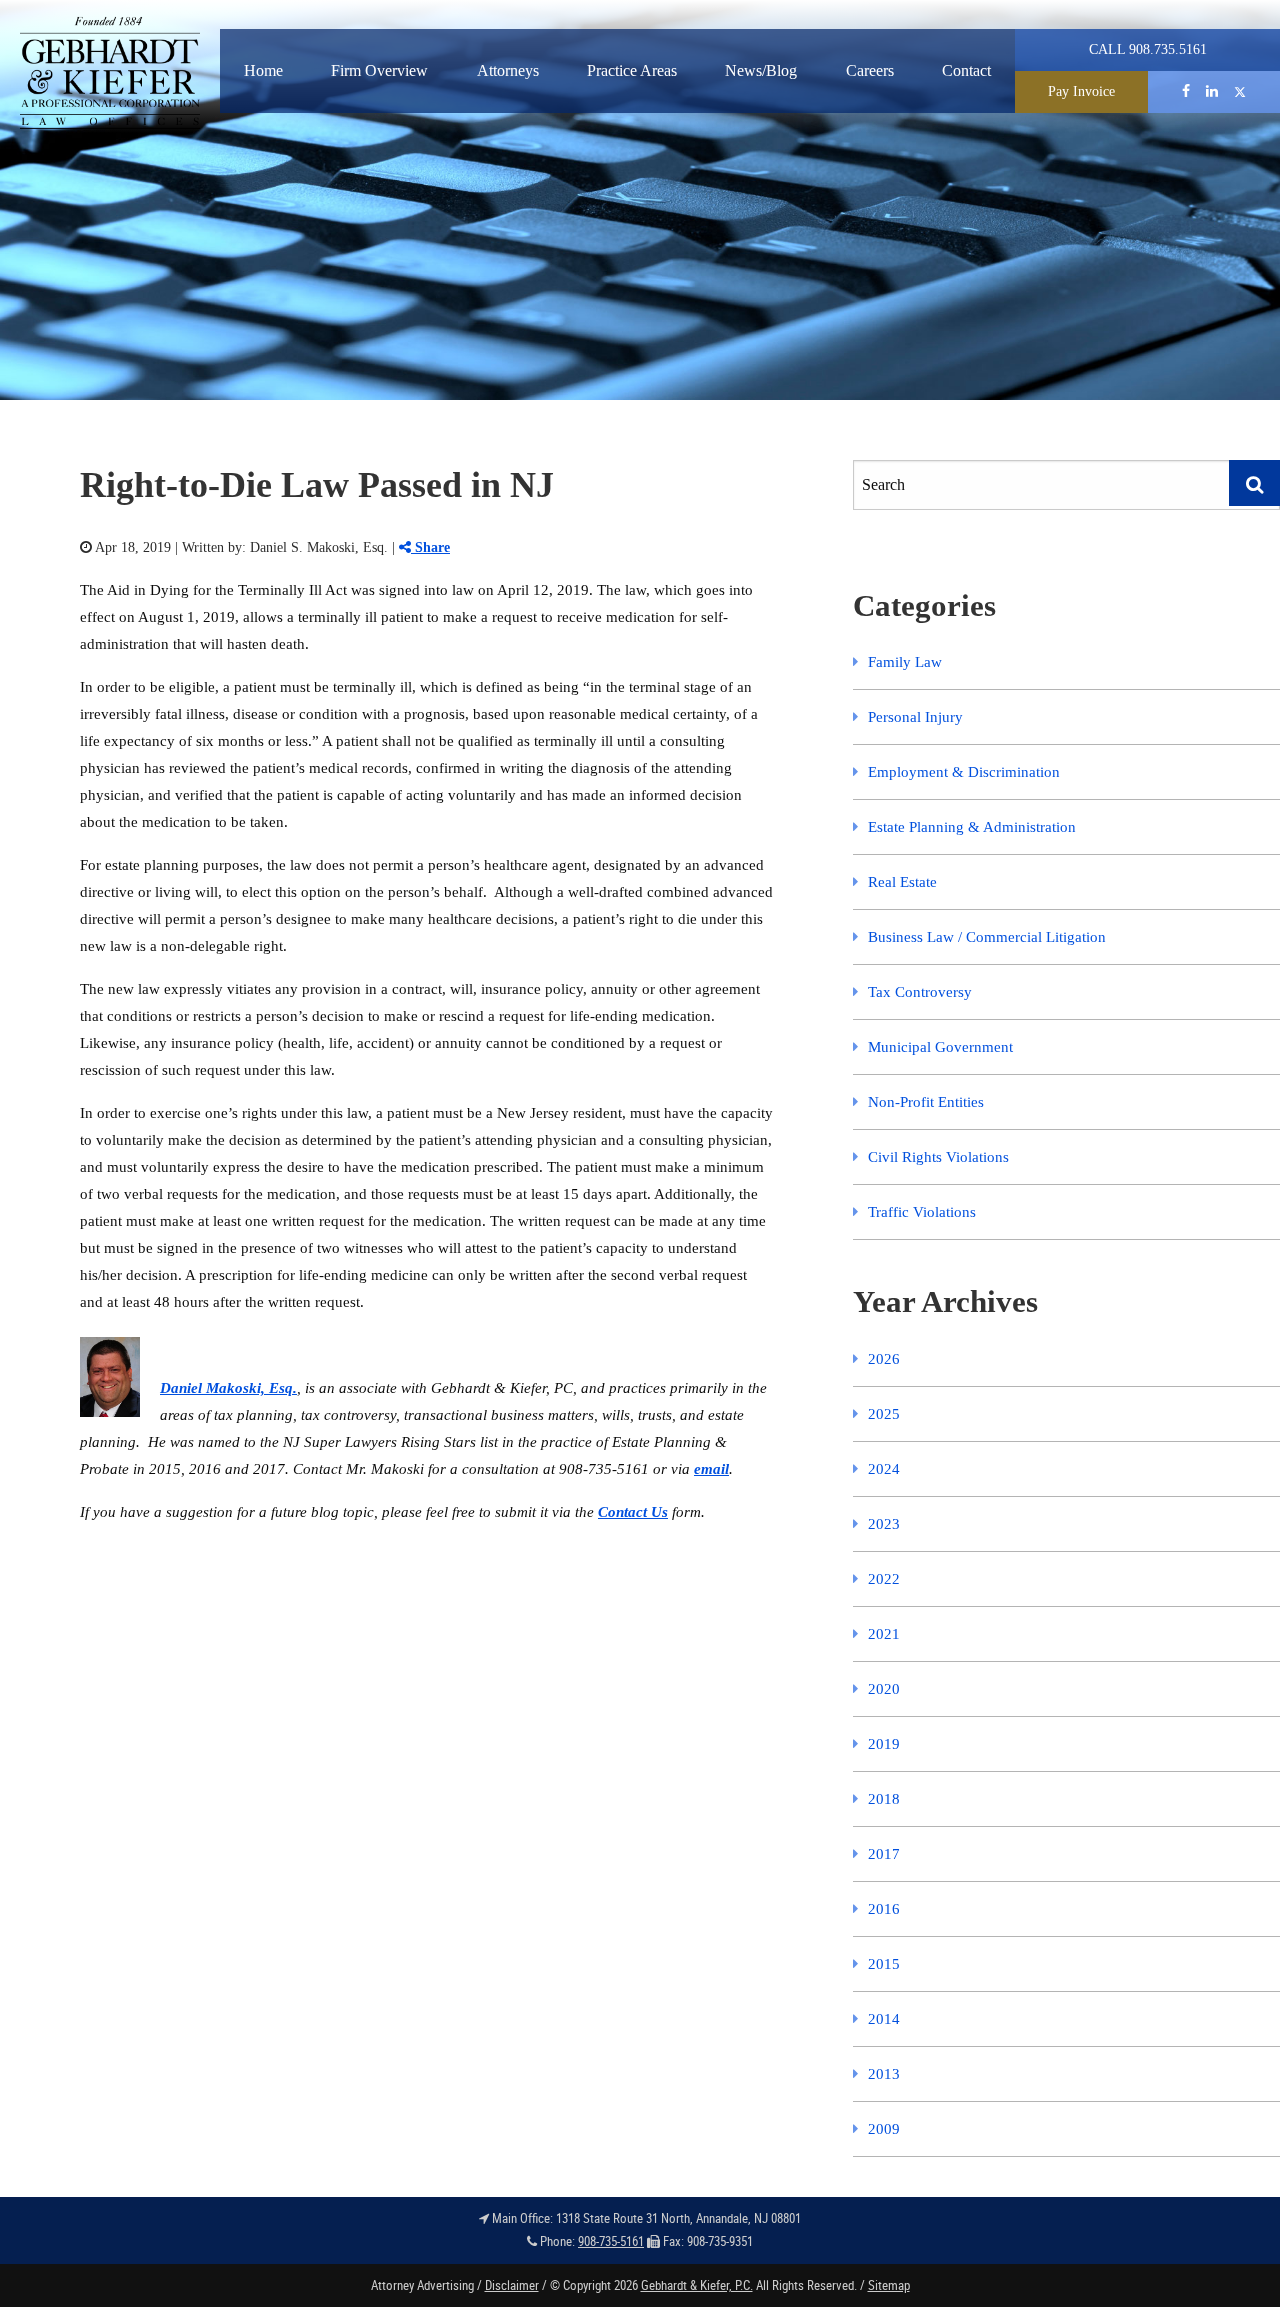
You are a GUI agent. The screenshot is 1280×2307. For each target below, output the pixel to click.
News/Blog (761, 70)
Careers (870, 70)
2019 (884, 1744)
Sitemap (889, 2285)
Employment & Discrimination (964, 772)
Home (263, 70)
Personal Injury (915, 717)
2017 (884, 1854)
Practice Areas (632, 70)
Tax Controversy (920, 992)
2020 (884, 1689)
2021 (884, 1634)
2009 (884, 2129)
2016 (884, 1909)
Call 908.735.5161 (1148, 49)
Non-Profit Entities (926, 1102)
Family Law (905, 662)
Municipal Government (940, 1047)
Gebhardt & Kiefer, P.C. (697, 2285)
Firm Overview (379, 70)
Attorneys (508, 70)
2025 (884, 1414)
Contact (966, 70)
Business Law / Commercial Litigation (987, 937)
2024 (884, 1469)
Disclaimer (512, 2285)
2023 (884, 1524)
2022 (884, 1579)
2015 (884, 1964)
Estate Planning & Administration (972, 827)
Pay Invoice (1081, 91)
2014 (884, 2019)
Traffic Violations (922, 1212)
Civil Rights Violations (938, 1157)
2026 (884, 1359)
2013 (884, 2074)
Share (430, 547)
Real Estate (902, 882)
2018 (884, 1799)
